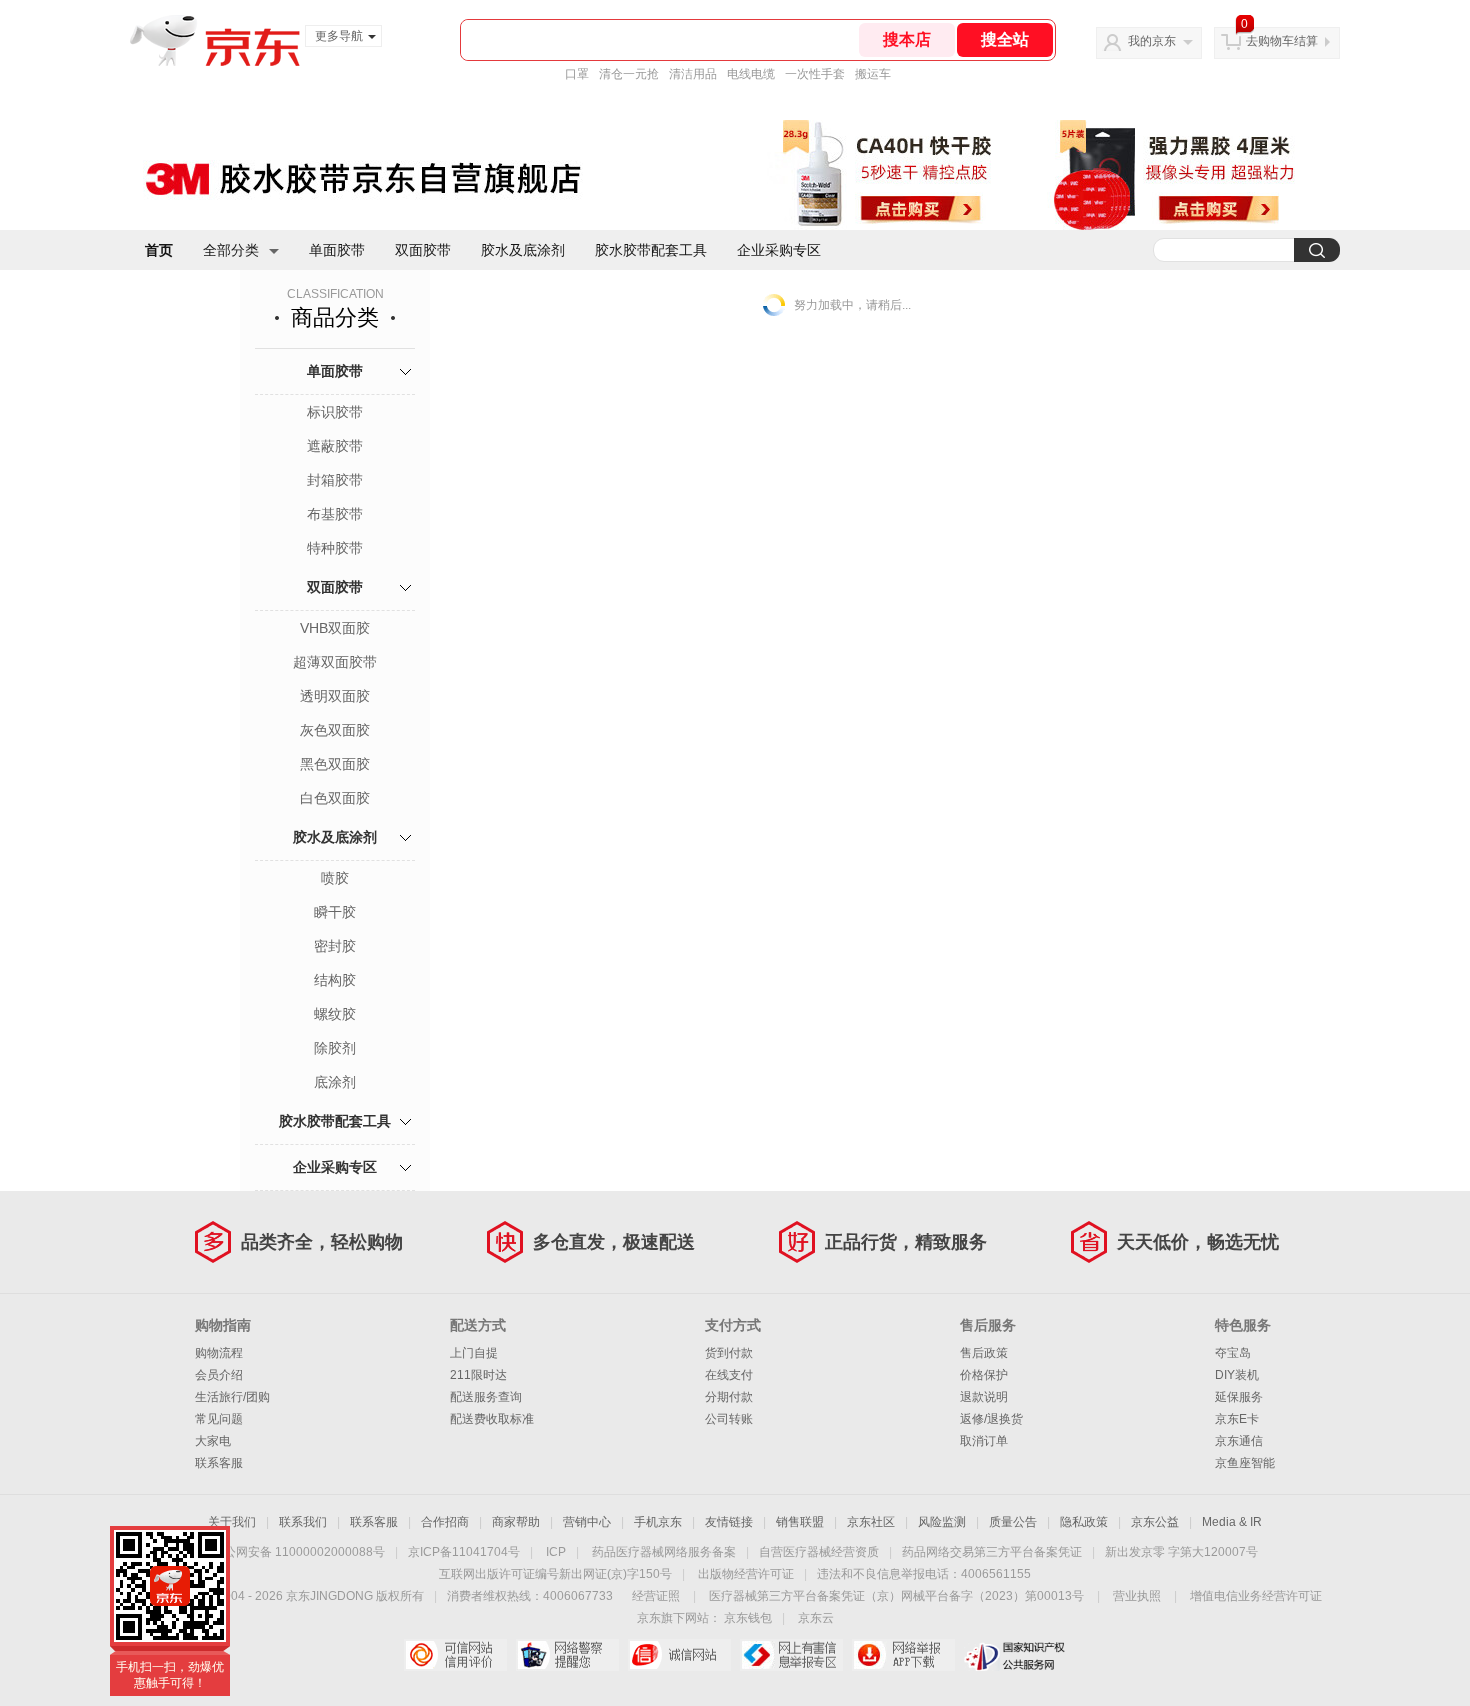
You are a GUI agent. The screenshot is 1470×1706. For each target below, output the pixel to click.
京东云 (816, 1618)
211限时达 (478, 1375)
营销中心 (587, 1522)
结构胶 (335, 980)
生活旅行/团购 (232, 1397)
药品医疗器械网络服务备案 (664, 1552)
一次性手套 (815, 74)
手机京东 (658, 1522)
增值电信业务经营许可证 (1256, 1596)
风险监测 (942, 1522)
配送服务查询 (486, 1397)
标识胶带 (335, 412)
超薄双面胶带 (335, 662)
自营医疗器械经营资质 (819, 1552)
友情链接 (729, 1522)
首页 (159, 250)
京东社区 (871, 1522)
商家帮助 (516, 1522)
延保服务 (1239, 1397)
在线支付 (729, 1375)
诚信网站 (679, 1655)
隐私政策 (1084, 1522)
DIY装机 (1237, 1375)
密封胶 (335, 946)
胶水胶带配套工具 (651, 250)
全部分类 (231, 250)
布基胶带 (335, 514)
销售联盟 (800, 1522)
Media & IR (1232, 1522)
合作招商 (445, 1522)
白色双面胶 (335, 798)
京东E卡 (1237, 1419)
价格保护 (984, 1375)
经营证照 (656, 1596)
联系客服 (219, 1463)
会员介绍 (219, 1375)
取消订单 (984, 1441)
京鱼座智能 (1245, 1463)
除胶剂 (335, 1048)
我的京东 (1152, 41)
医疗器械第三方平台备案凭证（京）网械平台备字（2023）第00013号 (896, 1596)
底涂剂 (335, 1082)
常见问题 (219, 1419)
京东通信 (1239, 1441)
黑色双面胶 (335, 764)
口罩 (577, 74)
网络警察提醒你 (567, 1655)
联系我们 (303, 1522)
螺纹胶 (335, 1014)
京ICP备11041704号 (464, 1552)
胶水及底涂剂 (523, 250)
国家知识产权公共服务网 (1015, 1655)
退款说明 (984, 1397)
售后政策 (984, 1353)
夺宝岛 (1233, 1353)
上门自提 (474, 1353)
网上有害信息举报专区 (791, 1655)
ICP (556, 1552)
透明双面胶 (335, 696)
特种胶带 (335, 548)
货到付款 (729, 1353)
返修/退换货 (991, 1419)
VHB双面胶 (335, 628)
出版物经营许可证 (746, 1574)
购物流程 (219, 1353)
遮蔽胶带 (335, 446)
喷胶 (335, 878)
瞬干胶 (335, 912)
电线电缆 (751, 74)
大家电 (213, 1441)
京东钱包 (748, 1618)
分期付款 (729, 1397)
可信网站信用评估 (455, 1655)
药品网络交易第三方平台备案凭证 (992, 1552)
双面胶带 (423, 250)
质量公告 (1013, 1522)
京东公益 (1155, 1522)
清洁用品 (693, 74)
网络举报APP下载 (903, 1655)
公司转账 (729, 1419)
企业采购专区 (779, 250)
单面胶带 (337, 250)
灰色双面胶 (335, 730)
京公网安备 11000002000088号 (298, 1552)
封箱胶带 (335, 480)
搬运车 (873, 74)
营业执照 (1137, 1596)
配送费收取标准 (492, 1419)
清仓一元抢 (629, 74)
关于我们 (232, 1522)
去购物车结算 (1282, 41)
